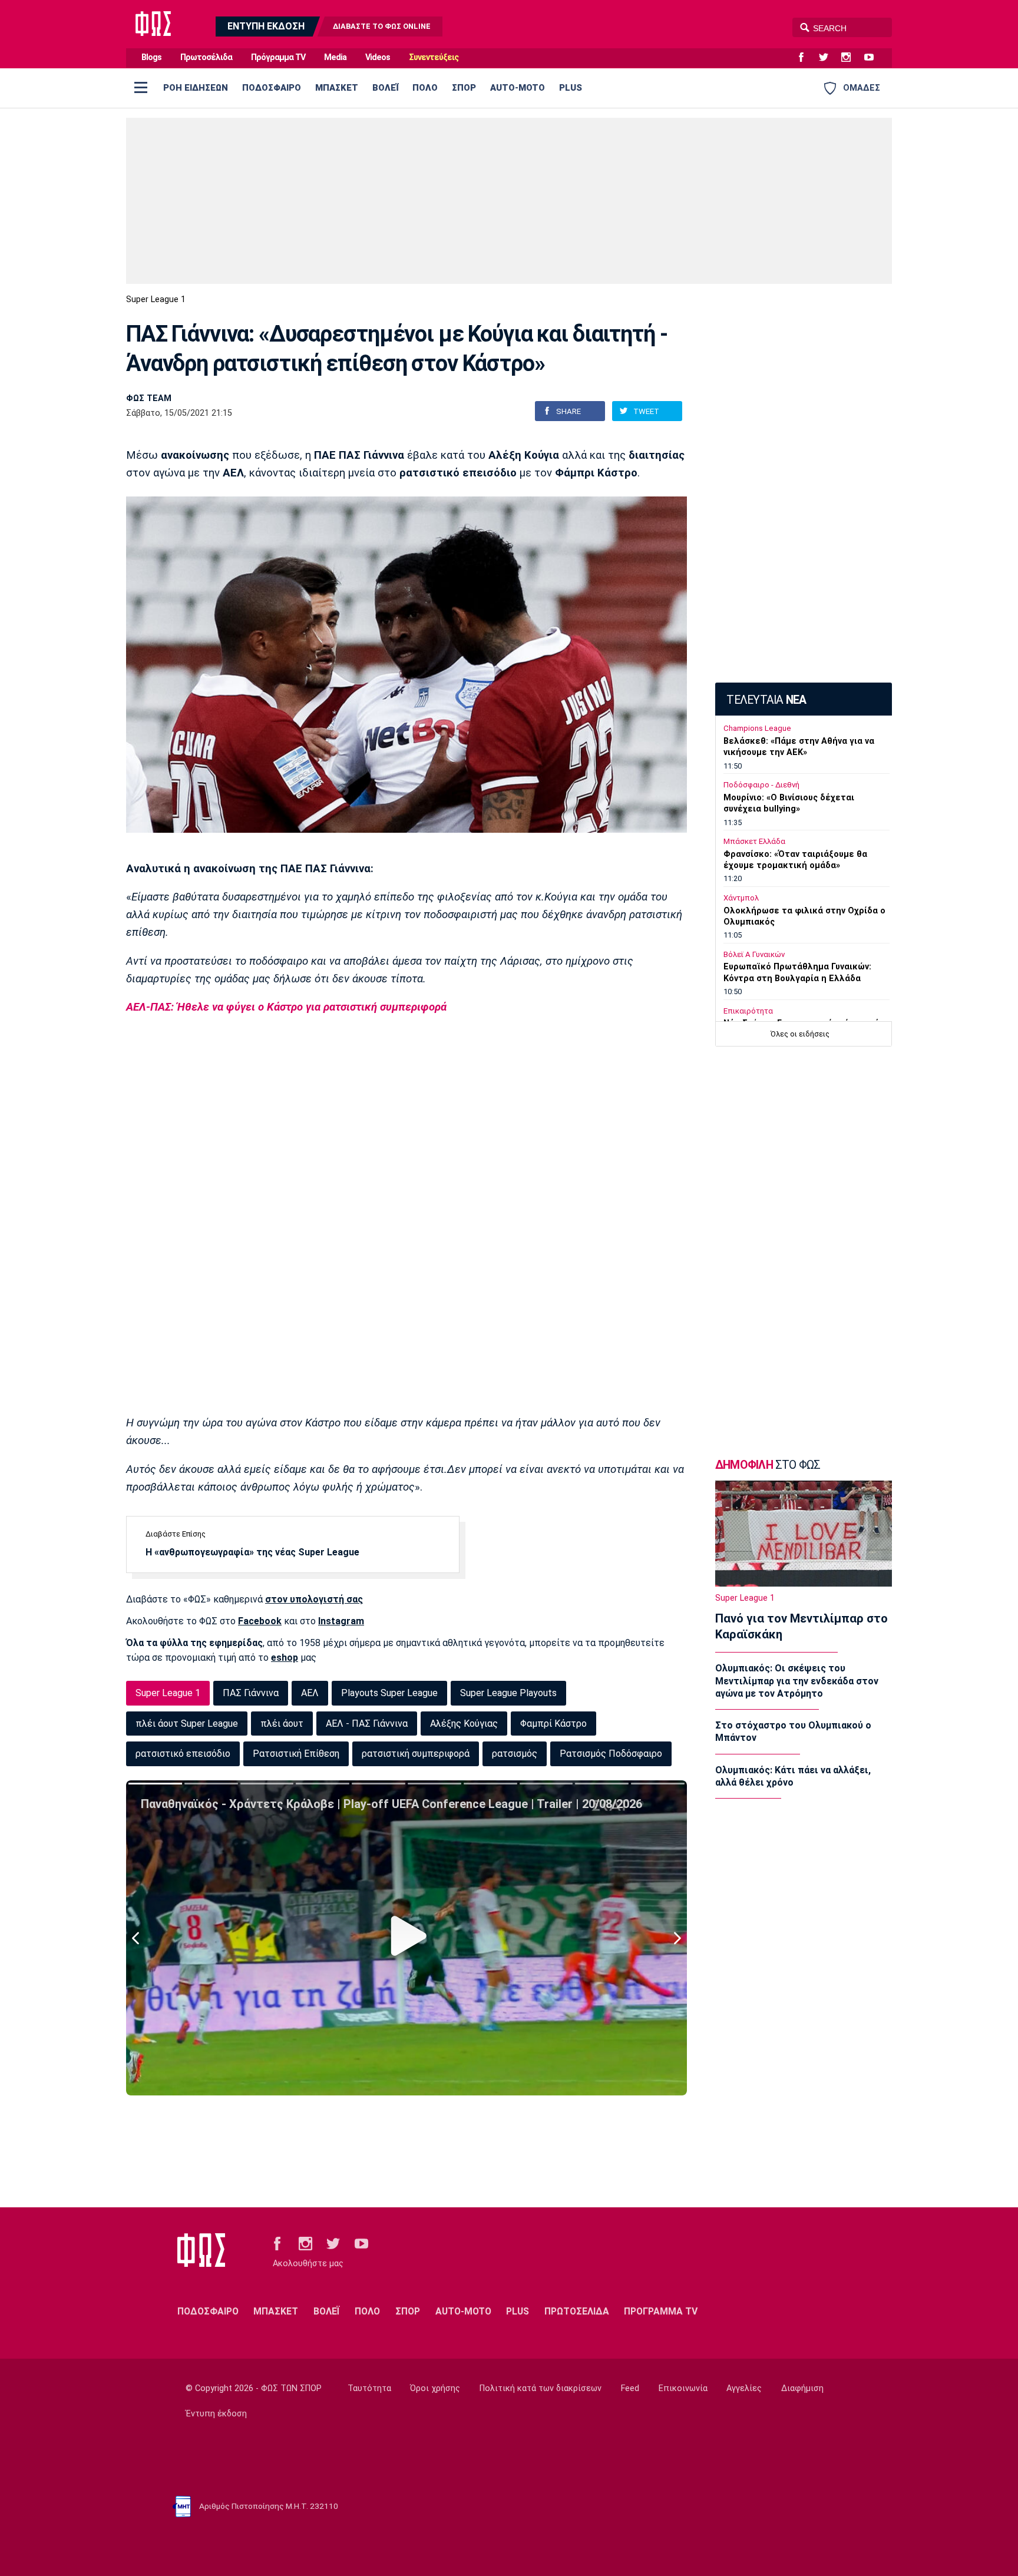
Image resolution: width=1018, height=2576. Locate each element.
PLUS (571, 88)
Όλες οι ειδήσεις (800, 1034)
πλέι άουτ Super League (187, 1724)
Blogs (151, 57)
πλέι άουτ (282, 1724)
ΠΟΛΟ (425, 88)
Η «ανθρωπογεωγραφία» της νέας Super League (252, 1552)
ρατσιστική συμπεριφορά (416, 1754)
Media (335, 57)
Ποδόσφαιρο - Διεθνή (761, 785)
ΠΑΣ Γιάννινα (251, 1693)
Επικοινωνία (683, 2388)
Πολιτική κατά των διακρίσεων (541, 2388)
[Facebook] (806, 58)
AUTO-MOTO (518, 88)
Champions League (757, 728)
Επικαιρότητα (748, 1011)
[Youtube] (874, 58)
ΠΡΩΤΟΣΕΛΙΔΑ (577, 2311)
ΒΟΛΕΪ (385, 88)
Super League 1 (156, 299)
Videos (378, 57)
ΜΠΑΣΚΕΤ (337, 88)
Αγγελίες (744, 2388)
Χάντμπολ (741, 898)
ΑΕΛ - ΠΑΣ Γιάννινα (367, 1724)
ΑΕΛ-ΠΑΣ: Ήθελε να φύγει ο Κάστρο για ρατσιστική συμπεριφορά (286, 1007)
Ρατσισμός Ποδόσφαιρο (611, 1754)
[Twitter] (828, 58)
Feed (630, 2388)
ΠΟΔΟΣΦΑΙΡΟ (272, 88)
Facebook (260, 1621)
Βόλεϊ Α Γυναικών (754, 954)
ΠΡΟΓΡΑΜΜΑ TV (661, 2311)
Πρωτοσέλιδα (206, 57)
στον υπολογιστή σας (314, 1599)
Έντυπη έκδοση (216, 2414)
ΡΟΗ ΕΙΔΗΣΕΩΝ (196, 88)
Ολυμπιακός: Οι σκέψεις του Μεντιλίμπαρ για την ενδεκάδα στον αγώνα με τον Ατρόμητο (797, 1681)
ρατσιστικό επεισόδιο (183, 1754)
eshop (285, 1658)
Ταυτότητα (369, 2388)
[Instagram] (851, 58)
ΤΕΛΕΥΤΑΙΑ (766, 700)
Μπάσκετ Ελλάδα (754, 841)
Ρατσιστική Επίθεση (296, 1754)
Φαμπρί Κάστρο (553, 1724)
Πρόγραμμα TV (278, 57)
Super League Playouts (508, 1693)
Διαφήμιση (802, 2388)
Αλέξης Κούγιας (464, 1724)
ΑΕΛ (310, 1693)
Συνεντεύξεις (434, 57)
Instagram (341, 1621)
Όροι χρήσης (435, 2388)
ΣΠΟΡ (464, 88)
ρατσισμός (515, 1754)
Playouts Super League (389, 1693)
